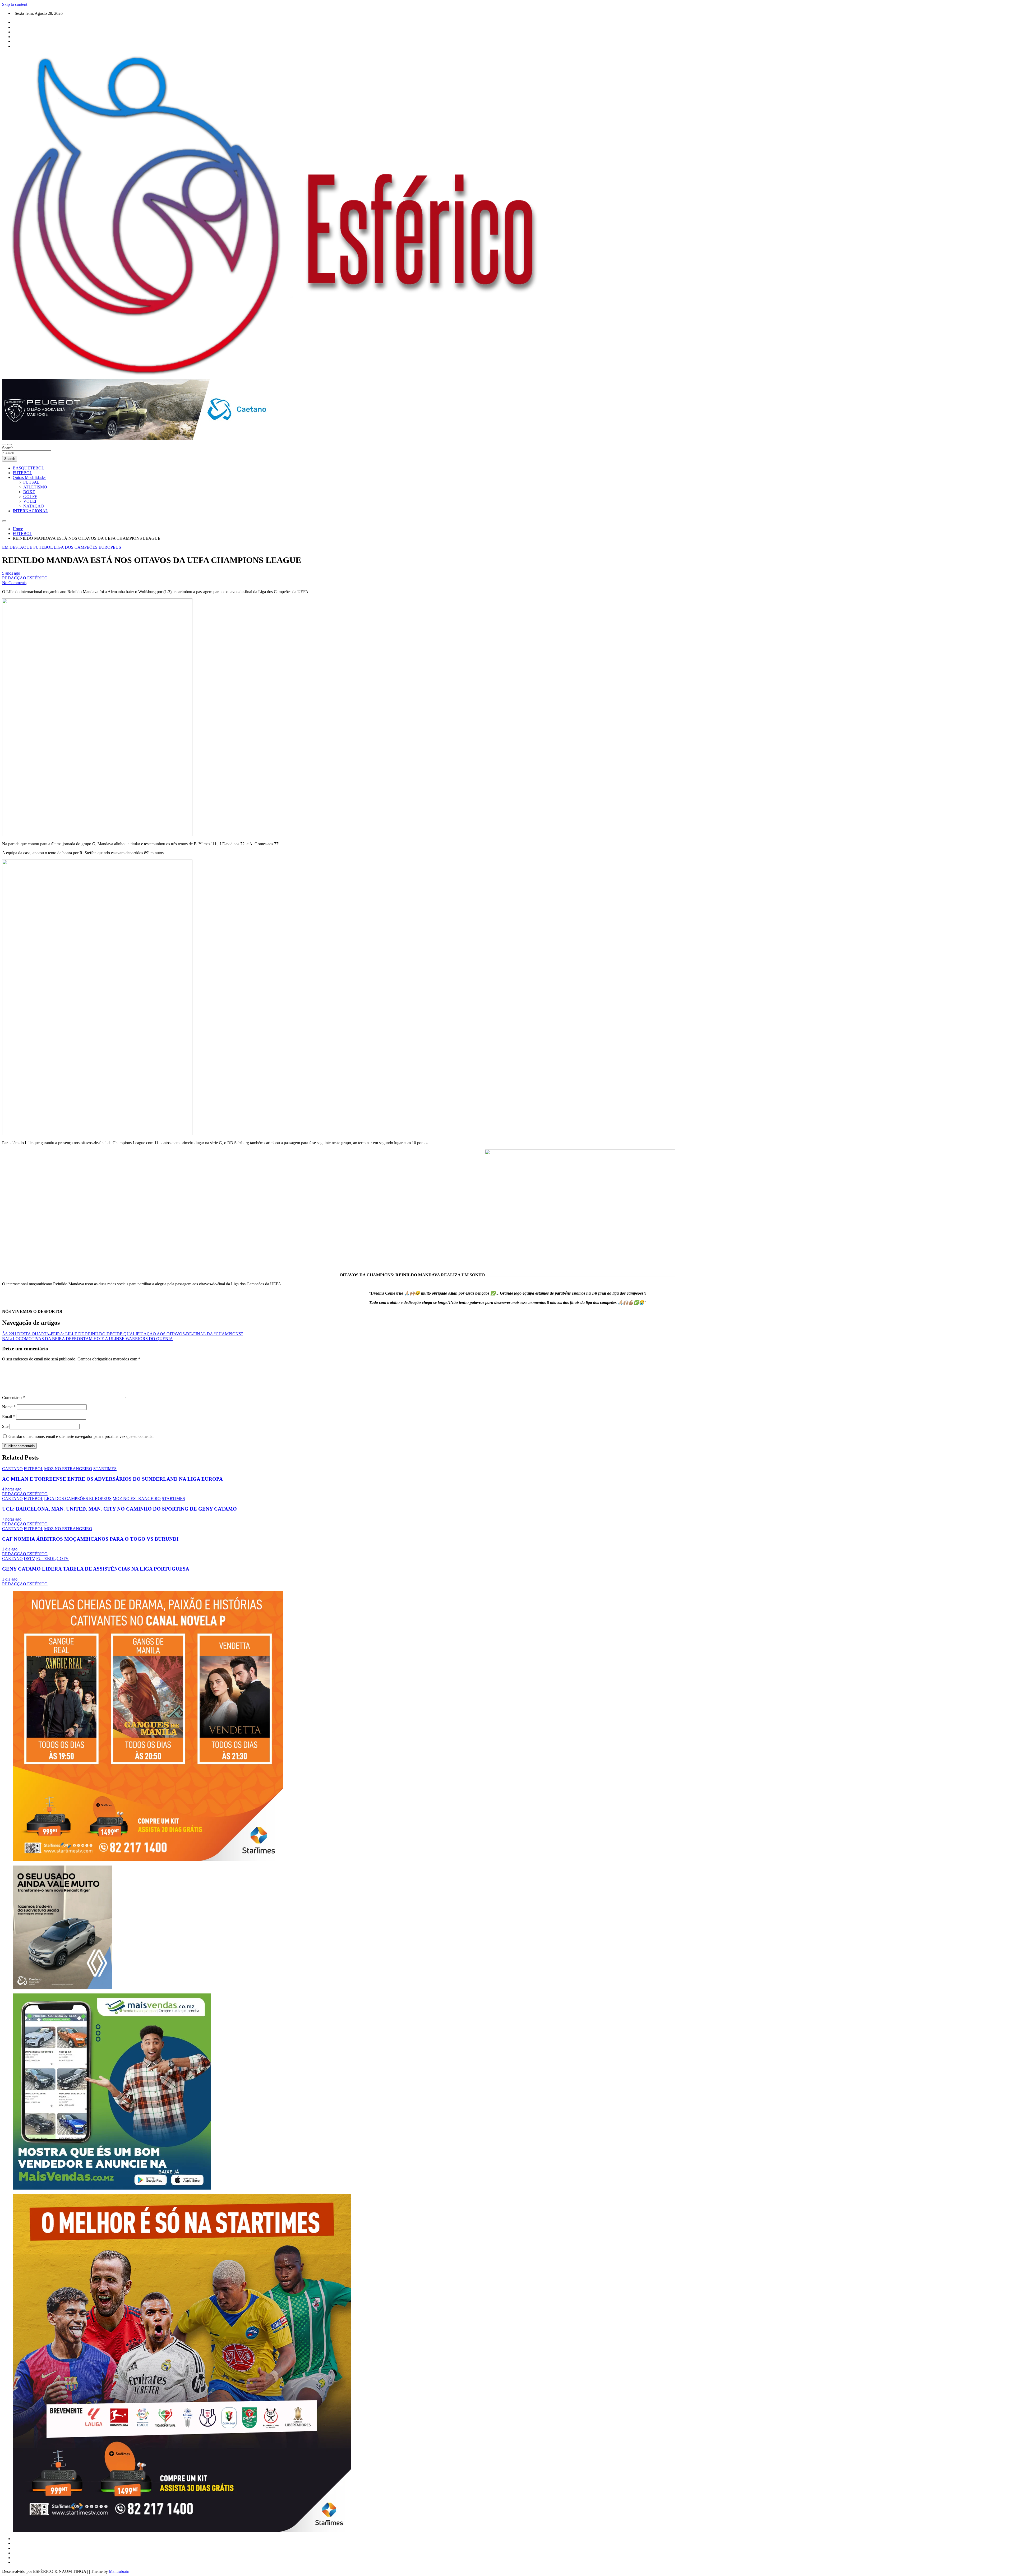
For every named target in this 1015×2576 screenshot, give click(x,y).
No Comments (14, 583)
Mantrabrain (119, 2571)
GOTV (63, 1559)
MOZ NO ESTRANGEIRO (68, 1469)
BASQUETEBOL (28, 468)
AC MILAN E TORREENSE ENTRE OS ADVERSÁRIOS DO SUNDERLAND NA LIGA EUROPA (112, 1479)
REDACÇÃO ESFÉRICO (25, 578)
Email (9, 1417)
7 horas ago (12, 1519)
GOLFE (30, 497)
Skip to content (15, 4)
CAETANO (12, 1469)
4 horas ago (12, 1489)
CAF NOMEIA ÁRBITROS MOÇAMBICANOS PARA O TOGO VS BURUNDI (90, 1539)
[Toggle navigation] (4, 445)
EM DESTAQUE (17, 547)
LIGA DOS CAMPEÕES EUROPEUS (87, 547)
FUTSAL (31, 482)
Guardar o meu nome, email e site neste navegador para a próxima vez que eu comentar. (82, 1436)
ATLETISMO (35, 487)
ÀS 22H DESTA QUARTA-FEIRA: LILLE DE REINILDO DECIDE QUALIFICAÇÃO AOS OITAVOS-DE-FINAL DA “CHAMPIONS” (123, 1334)
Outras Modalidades (29, 477)
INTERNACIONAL (30, 511)
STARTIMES (105, 1469)
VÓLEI (30, 501)
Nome (9, 1407)
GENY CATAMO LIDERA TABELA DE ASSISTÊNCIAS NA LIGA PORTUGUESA (96, 1569)
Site (5, 1426)
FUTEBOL (22, 473)
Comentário (13, 1398)
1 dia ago (10, 1549)
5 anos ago (11, 573)
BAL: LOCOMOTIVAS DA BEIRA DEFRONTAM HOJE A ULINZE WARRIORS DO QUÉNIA (87, 1339)
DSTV (29, 1559)
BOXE (29, 492)
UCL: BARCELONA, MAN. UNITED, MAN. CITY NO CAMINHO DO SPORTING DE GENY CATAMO (119, 1509)
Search (8, 448)
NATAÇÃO (34, 506)
